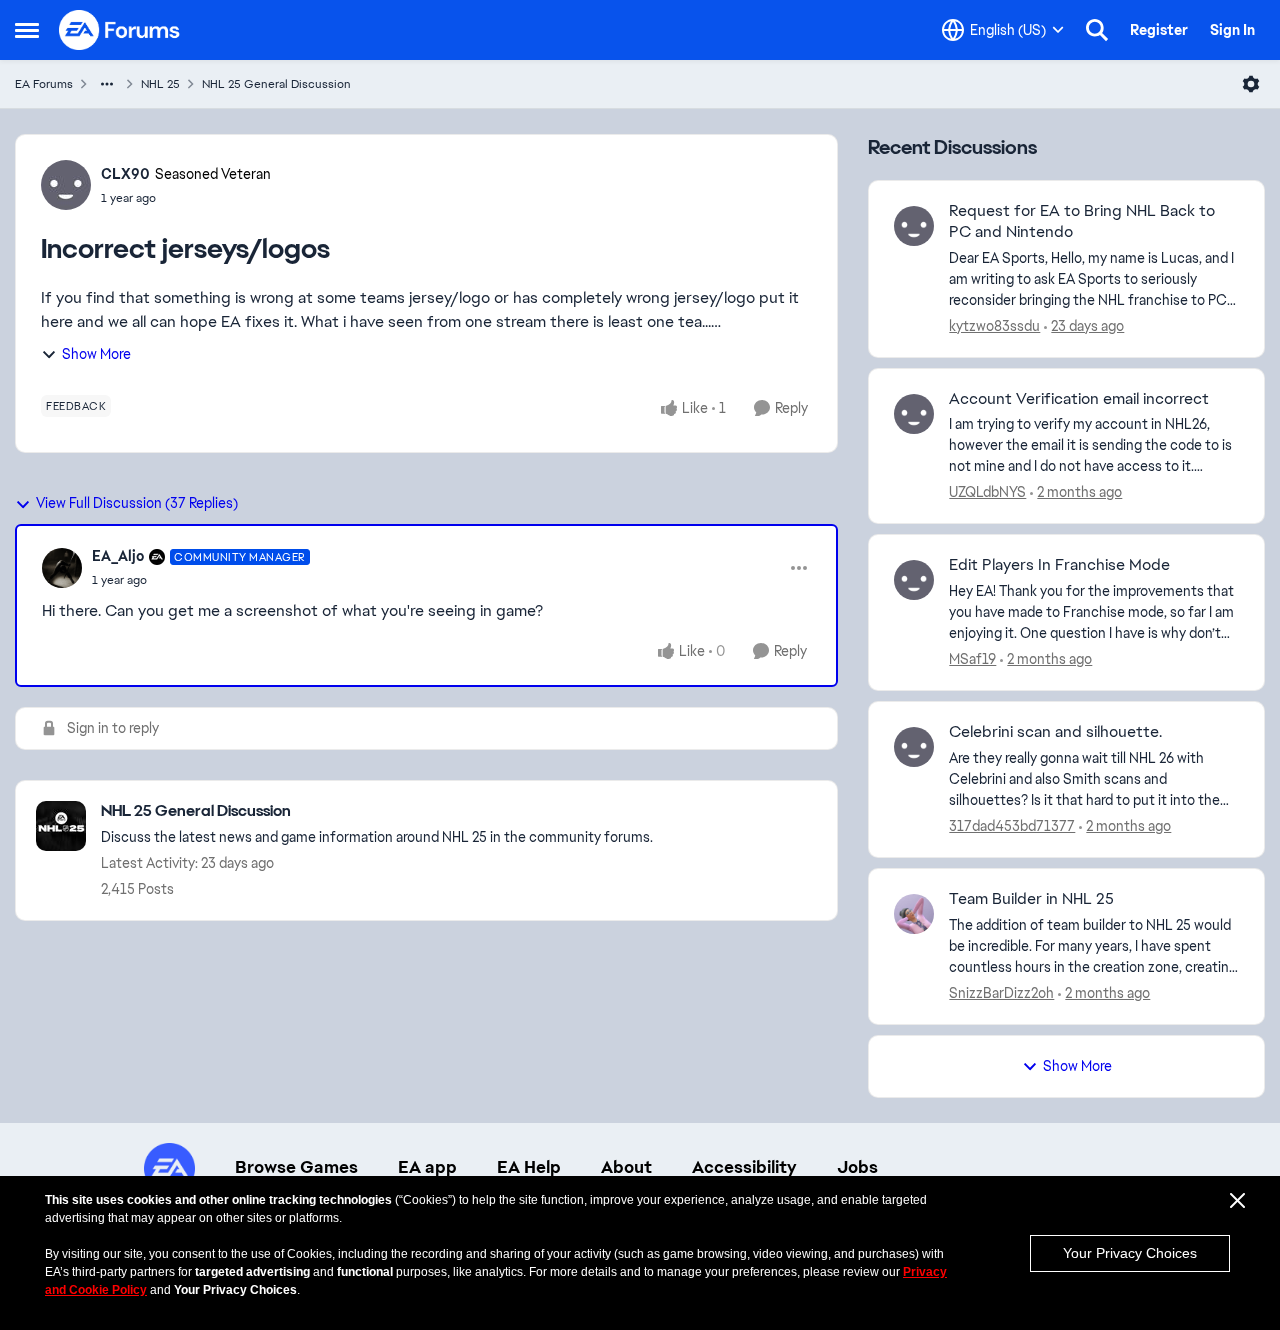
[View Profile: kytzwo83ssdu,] (914, 226)
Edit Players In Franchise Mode (1059, 565)
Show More (96, 354)
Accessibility (744, 1167)
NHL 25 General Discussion (276, 84)
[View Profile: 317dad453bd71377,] (914, 747)
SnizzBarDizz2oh (1001, 993)
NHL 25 (160, 84)
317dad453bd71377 (1012, 826)
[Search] (1097, 30)
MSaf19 (972, 659)
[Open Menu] (1251, 84)
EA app (427, 1167)
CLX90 (125, 174)
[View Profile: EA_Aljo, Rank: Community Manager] (62, 568)
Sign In (1232, 30)
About (626, 1167)
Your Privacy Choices (1130, 1253)
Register (1159, 30)
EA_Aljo (118, 556)
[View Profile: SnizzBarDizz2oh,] (914, 914)
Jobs (857, 1167)
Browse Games (296, 1167)
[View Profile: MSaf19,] (914, 580)
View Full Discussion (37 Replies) (137, 503)
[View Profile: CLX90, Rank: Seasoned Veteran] (66, 185)
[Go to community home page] (120, 30)
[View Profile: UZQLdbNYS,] (914, 414)
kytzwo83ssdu (994, 326)
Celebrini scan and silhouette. (1055, 732)
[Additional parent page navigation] (107, 84)
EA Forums (44, 84)
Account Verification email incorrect (1079, 399)
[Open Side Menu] (27, 30)
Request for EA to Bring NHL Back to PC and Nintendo (1082, 221)
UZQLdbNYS (987, 492)
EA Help (529, 1167)
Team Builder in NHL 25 (1031, 899)
